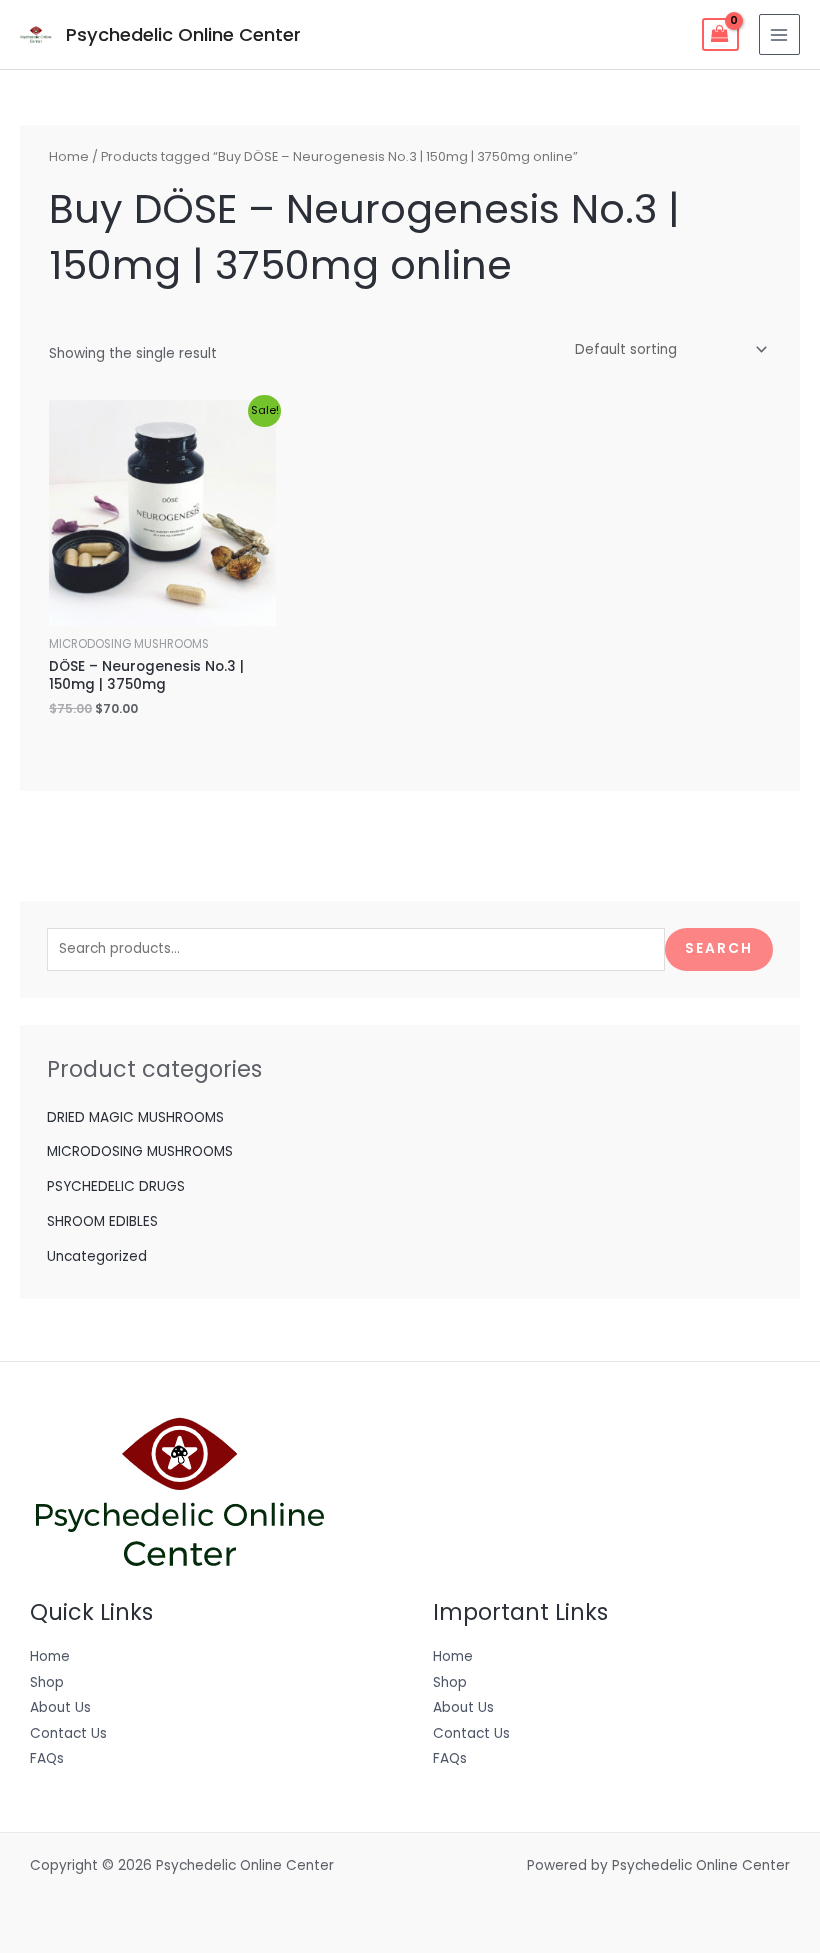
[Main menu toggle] (779, 34)
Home (69, 156)
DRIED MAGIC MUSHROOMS (135, 1117)
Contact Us (68, 1733)
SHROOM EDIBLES (102, 1221)
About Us (60, 1707)
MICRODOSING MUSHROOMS (140, 1151)
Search (719, 948)
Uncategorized (97, 1256)
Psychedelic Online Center (183, 34)
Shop (47, 1682)
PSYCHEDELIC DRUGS (116, 1186)
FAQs (47, 1758)
